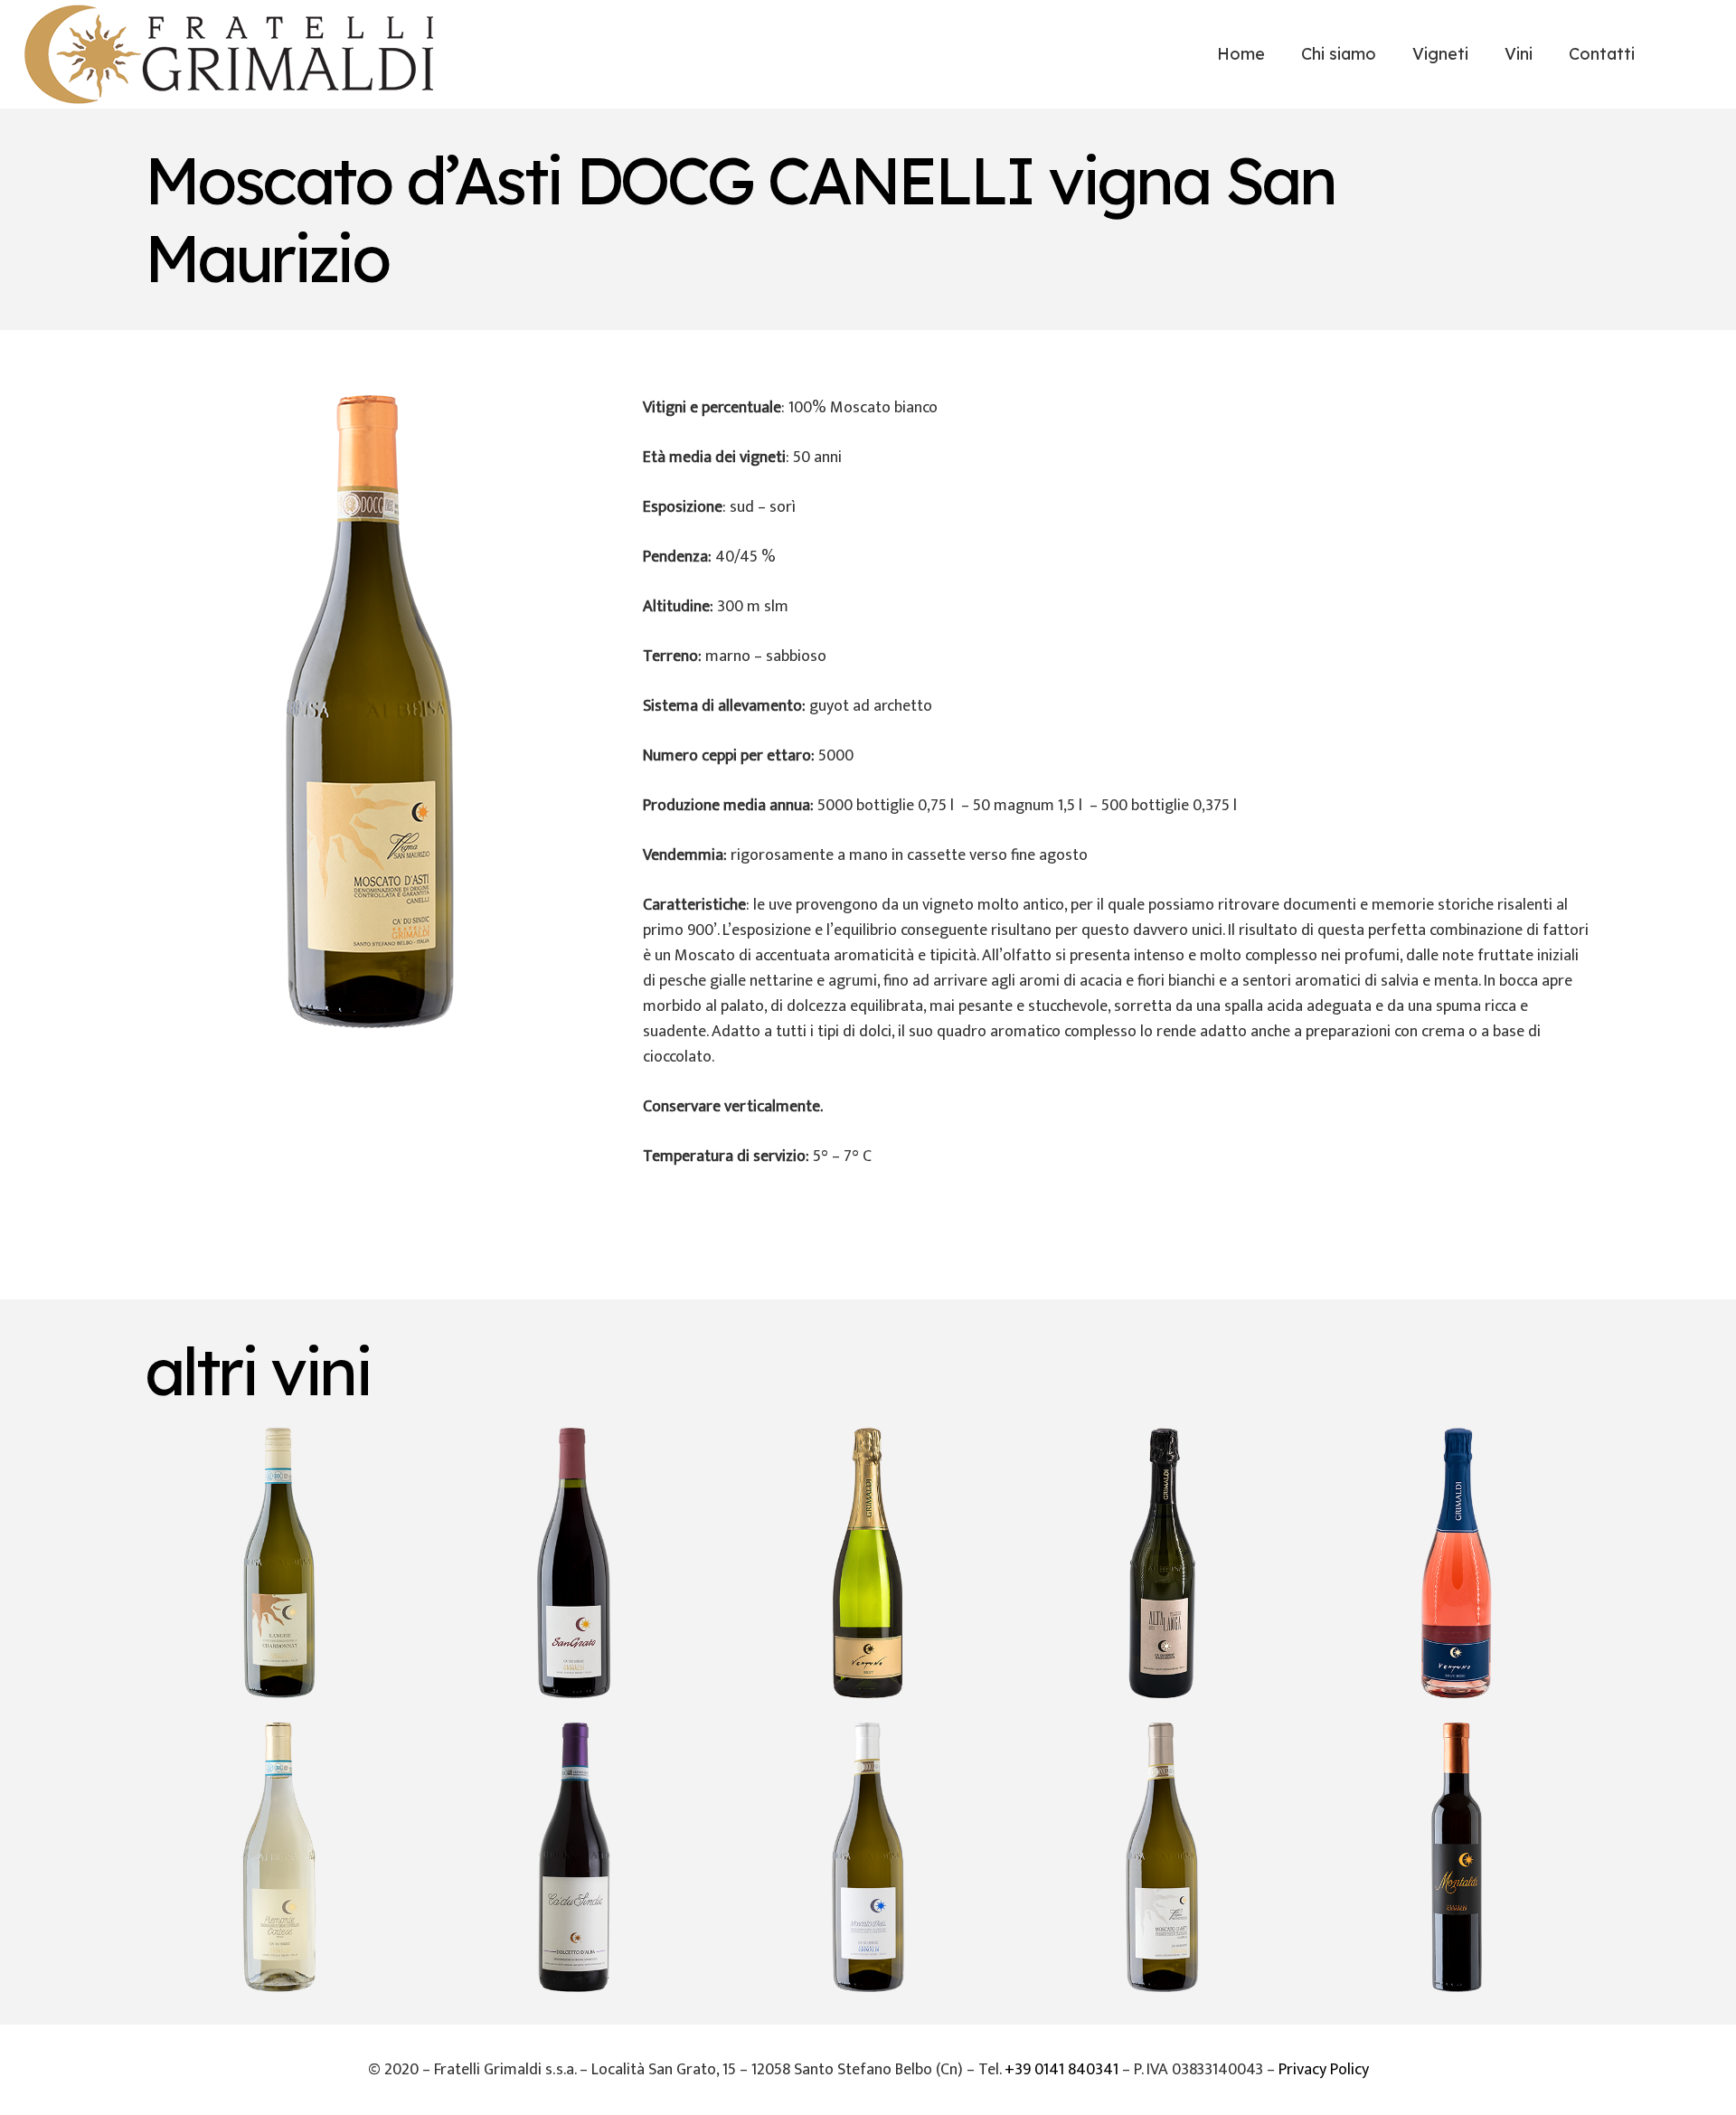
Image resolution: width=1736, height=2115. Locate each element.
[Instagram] (1694, 54)
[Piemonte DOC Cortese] (279, 1857)
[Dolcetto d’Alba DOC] (573, 1857)
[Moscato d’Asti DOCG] (868, 1857)
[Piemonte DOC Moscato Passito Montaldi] (1457, 1857)
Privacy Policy (1324, 2070)
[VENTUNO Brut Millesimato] (868, 1563)
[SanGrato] (573, 1563)
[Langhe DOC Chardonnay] (279, 1563)
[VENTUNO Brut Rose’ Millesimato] (1457, 1563)
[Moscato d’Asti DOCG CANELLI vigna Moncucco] (1162, 1857)
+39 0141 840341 (1061, 2070)
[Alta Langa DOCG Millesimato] (1162, 1563)
